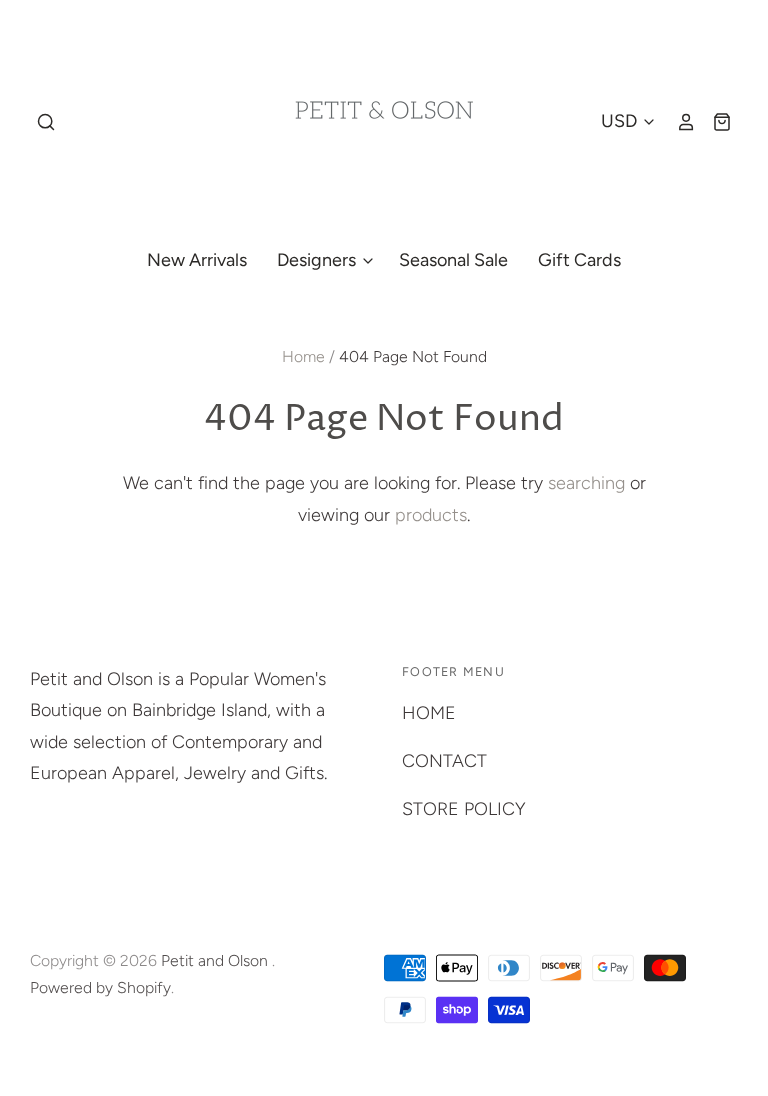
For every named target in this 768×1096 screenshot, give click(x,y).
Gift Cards (579, 260)
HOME (429, 713)
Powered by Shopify (100, 987)
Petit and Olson (216, 960)
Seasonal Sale (453, 260)
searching (586, 483)
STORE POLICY (464, 809)
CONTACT (444, 761)
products (431, 515)
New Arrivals (197, 260)
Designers (318, 260)
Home (303, 356)
